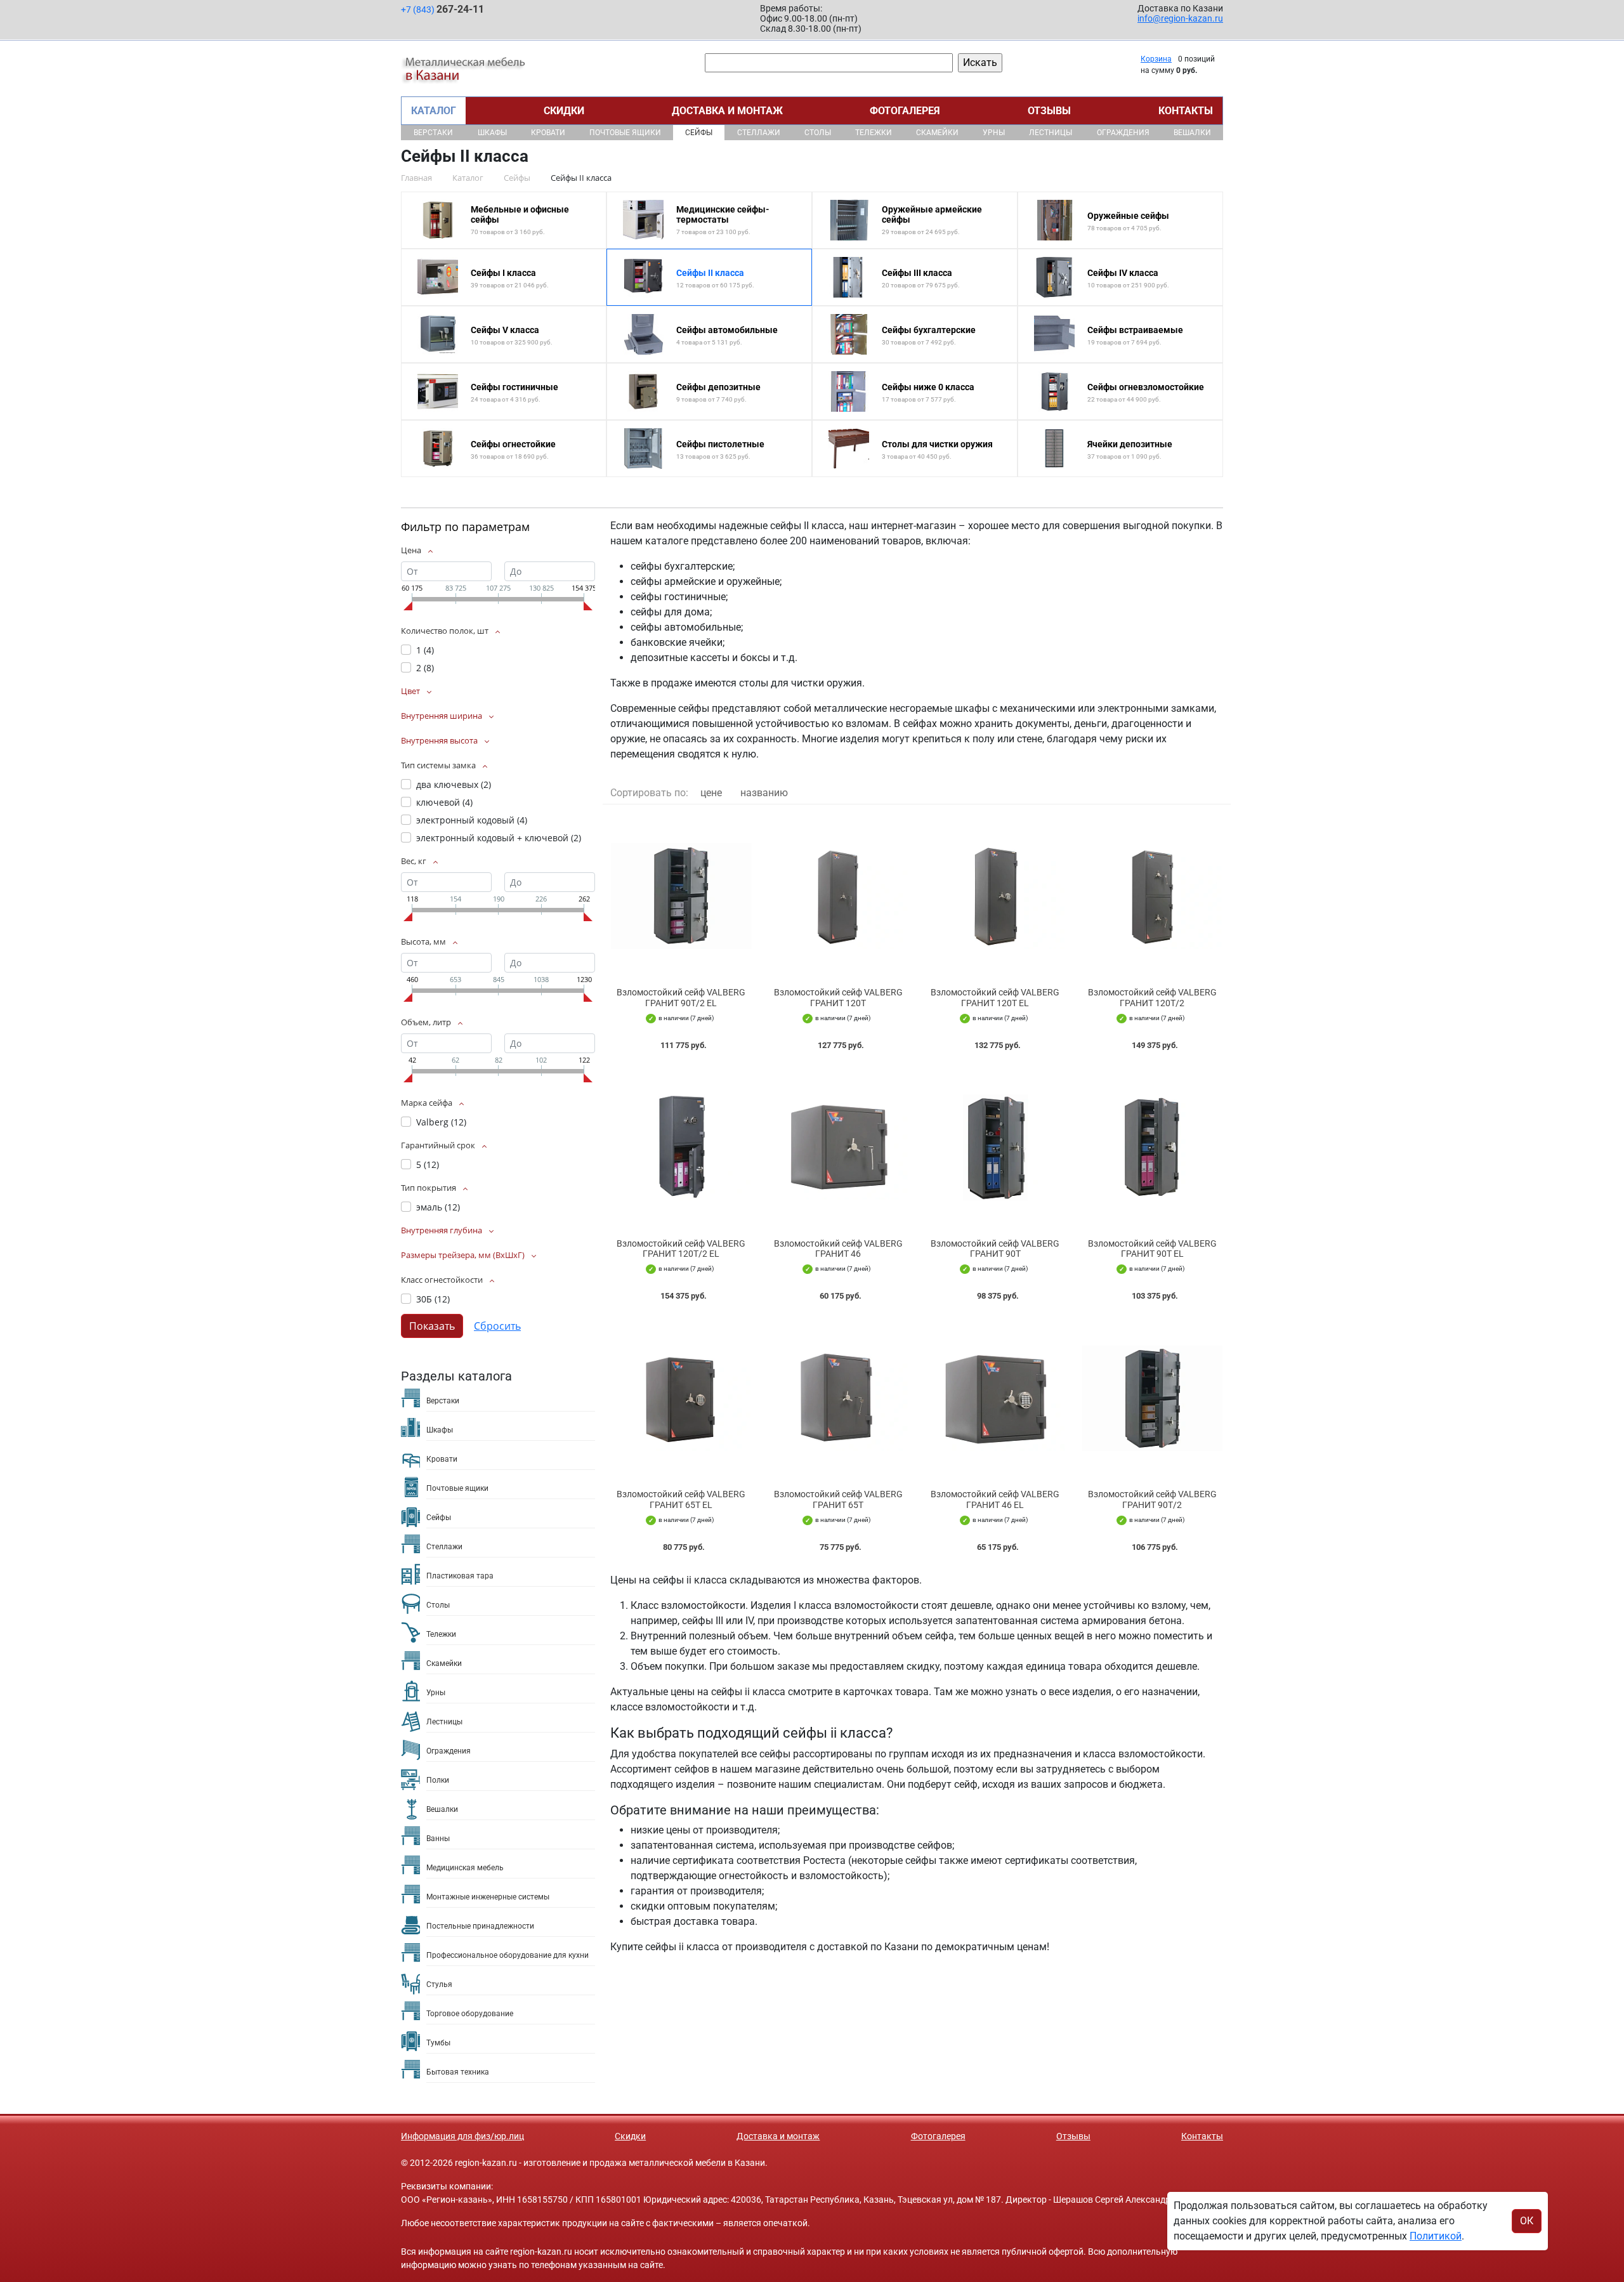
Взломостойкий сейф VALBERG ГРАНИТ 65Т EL (681, 1499)
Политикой (1436, 2236)
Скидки (564, 111)
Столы (818, 133)
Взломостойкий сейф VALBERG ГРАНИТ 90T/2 (1152, 1499)
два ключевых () (454, 784)
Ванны (438, 1839)
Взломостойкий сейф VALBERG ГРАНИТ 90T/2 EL (681, 998)
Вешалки (1192, 133)
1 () (425, 650)
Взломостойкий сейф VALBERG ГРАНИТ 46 (838, 1249)
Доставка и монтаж (727, 111)
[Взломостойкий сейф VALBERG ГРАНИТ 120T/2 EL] (681, 1147)
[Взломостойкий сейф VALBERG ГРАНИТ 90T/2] (1153, 1398)
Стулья (439, 1984)
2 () (425, 668)
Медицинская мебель (465, 1868)
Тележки (874, 133)
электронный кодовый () (472, 820)
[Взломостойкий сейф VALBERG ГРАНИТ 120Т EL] (995, 896)
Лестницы (1051, 133)
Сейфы (699, 133)
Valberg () (441, 1122)
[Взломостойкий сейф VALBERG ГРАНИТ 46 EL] (995, 1398)
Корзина (1156, 59)
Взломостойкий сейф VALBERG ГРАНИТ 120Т (838, 998)
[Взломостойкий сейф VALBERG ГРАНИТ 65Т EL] (681, 1398)
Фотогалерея (905, 111)
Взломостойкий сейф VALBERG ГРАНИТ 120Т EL (995, 998)
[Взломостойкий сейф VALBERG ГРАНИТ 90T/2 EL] (681, 896)
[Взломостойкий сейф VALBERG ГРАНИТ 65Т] (839, 1398)
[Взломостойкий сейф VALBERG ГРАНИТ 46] (839, 1147)
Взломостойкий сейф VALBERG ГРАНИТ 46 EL (995, 1499)
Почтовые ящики (625, 133)
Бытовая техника (458, 2072)
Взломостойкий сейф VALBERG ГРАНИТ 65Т (838, 1499)
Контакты (1186, 111)
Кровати (548, 133)
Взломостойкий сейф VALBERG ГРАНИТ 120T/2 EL (681, 1249)
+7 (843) (442, 9)
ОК (1527, 2221)
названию (764, 793)
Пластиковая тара (460, 1576)
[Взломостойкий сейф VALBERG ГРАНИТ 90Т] (995, 1147)
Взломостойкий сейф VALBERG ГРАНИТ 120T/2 (1152, 998)
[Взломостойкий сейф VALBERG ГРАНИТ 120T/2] (1153, 896)
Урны (994, 133)
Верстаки (433, 133)
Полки (438, 1780)
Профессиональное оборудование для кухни (507, 1955)
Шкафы (492, 133)
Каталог (434, 111)
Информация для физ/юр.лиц (462, 2136)
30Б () (433, 1299)
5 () (428, 1164)
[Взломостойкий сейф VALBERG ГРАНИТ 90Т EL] (1153, 1147)
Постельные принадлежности (480, 1926)
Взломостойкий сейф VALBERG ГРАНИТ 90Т (995, 1249)
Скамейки (937, 133)
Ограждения (1123, 133)
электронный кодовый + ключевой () (499, 838)
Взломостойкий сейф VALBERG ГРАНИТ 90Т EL (1152, 1249)
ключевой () (444, 802)
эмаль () (438, 1207)
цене (711, 793)
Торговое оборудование (470, 2014)
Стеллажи (759, 133)
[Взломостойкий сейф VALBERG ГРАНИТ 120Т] (839, 896)
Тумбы (438, 2043)
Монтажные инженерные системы (488, 1897)
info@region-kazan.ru (1180, 18)
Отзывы (1049, 111)
